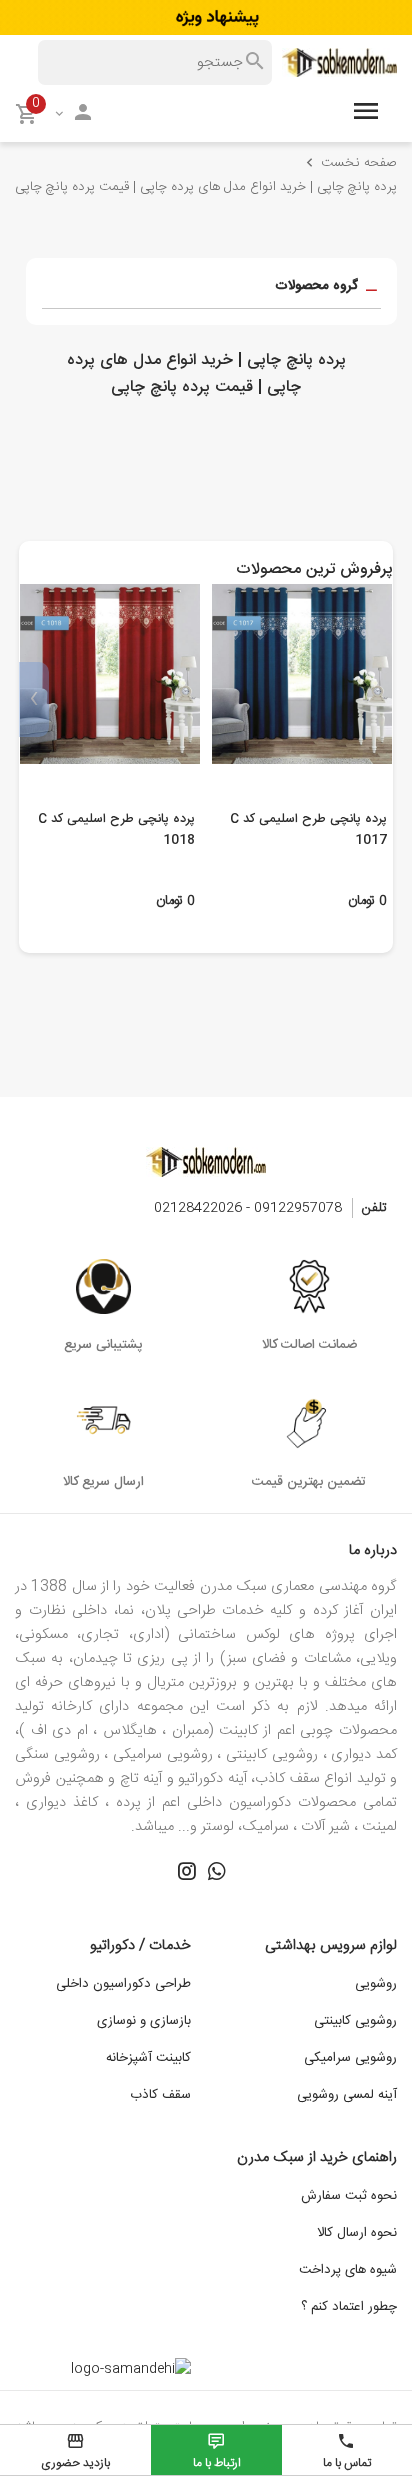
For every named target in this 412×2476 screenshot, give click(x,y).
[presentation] (378, 699)
